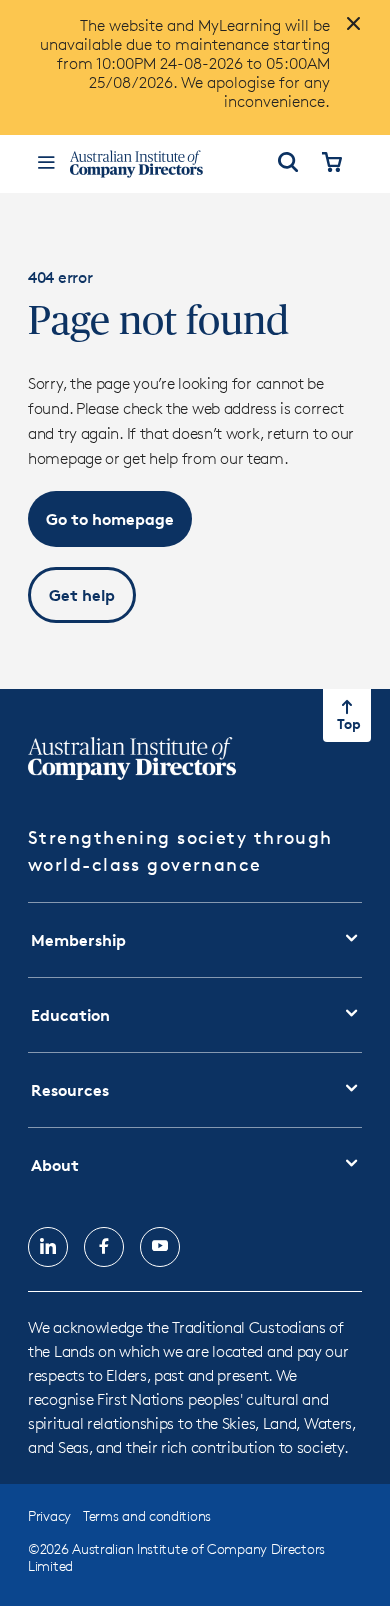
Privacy (49, 1515)
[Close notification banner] (348, 32)
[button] (110, 519)
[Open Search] (288, 164)
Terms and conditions (147, 1515)
